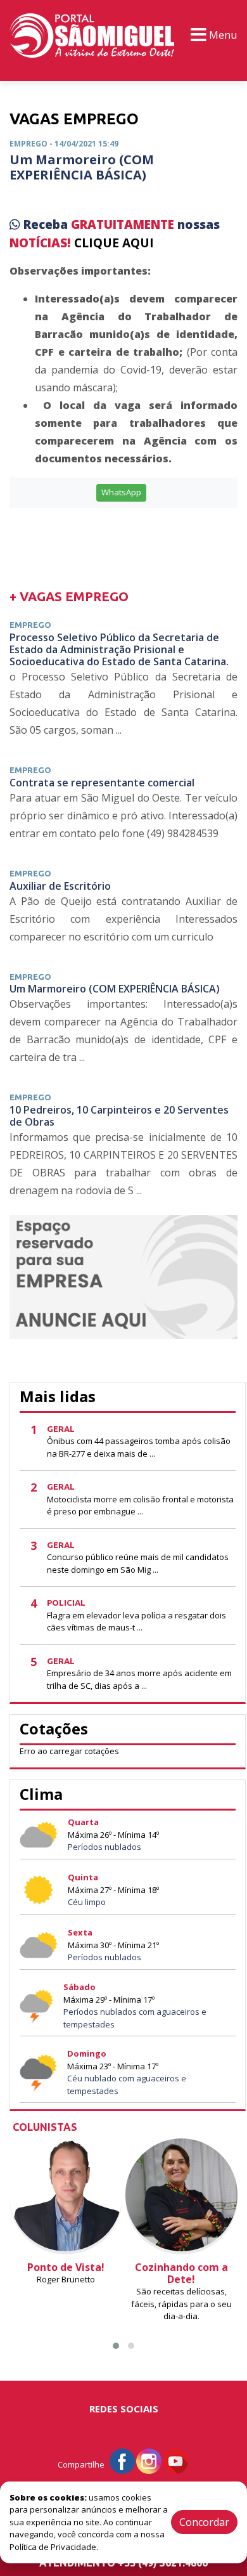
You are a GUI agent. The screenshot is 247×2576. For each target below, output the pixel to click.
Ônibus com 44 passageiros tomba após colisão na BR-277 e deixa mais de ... (139, 1447)
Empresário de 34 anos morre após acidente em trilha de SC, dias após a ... (139, 1679)
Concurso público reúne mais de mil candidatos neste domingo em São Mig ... (138, 1563)
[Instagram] (149, 2460)
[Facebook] (122, 2460)
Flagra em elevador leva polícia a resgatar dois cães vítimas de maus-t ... (136, 1622)
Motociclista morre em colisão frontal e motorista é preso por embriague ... (140, 1506)
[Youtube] (175, 2460)
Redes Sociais (124, 2409)
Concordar (204, 2522)
